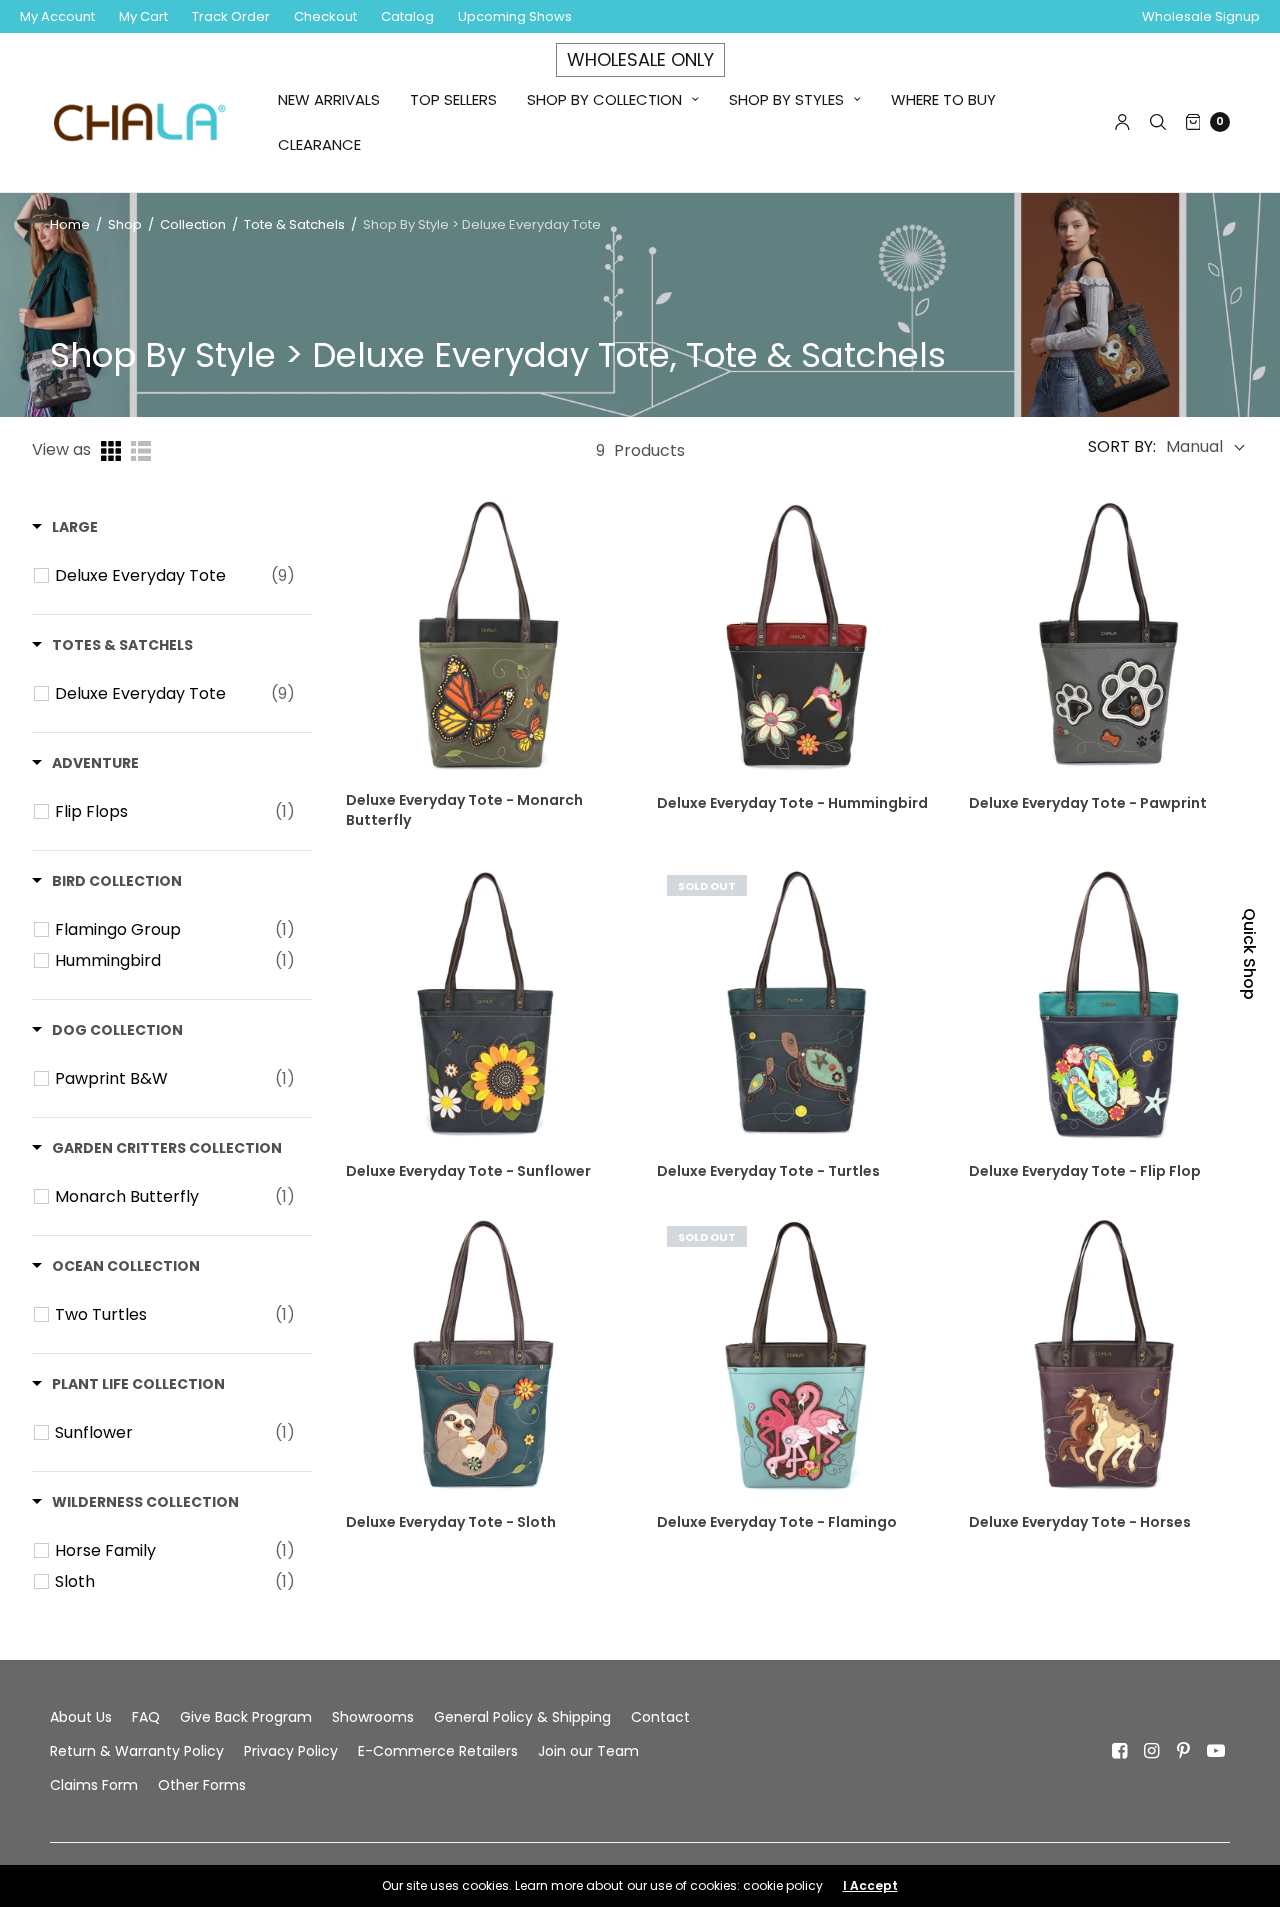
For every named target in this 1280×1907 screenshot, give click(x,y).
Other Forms (202, 1785)
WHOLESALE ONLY (640, 59)
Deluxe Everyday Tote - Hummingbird (792, 803)
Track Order (231, 16)
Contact (660, 1717)
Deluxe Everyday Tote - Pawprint (1088, 803)
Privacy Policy (291, 1751)
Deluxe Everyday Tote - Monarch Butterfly (464, 810)
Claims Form (94, 1785)
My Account (57, 16)
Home (70, 224)
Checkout (325, 16)
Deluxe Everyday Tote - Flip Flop (1085, 1171)
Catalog (407, 16)
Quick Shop (1249, 954)
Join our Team (588, 1751)
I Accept (870, 1886)
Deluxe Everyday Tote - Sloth (451, 1522)
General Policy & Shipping (522, 1717)
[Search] (1158, 122)
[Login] (1122, 122)
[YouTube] (1216, 1751)
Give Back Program (246, 1717)
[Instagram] (1152, 1751)
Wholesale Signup (1201, 16)
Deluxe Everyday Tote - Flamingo (777, 1522)
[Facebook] (1120, 1751)
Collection (194, 224)
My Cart (143, 16)
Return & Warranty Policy (137, 1751)
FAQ (146, 1717)
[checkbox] (175, 576)
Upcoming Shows (515, 16)
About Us (81, 1717)
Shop (125, 224)
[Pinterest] (1184, 1751)
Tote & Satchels (294, 224)
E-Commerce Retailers (438, 1751)
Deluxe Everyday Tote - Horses (1080, 1522)
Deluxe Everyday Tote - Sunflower (468, 1171)
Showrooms (373, 1717)
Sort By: (1122, 447)
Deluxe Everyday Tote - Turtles (768, 1171)
